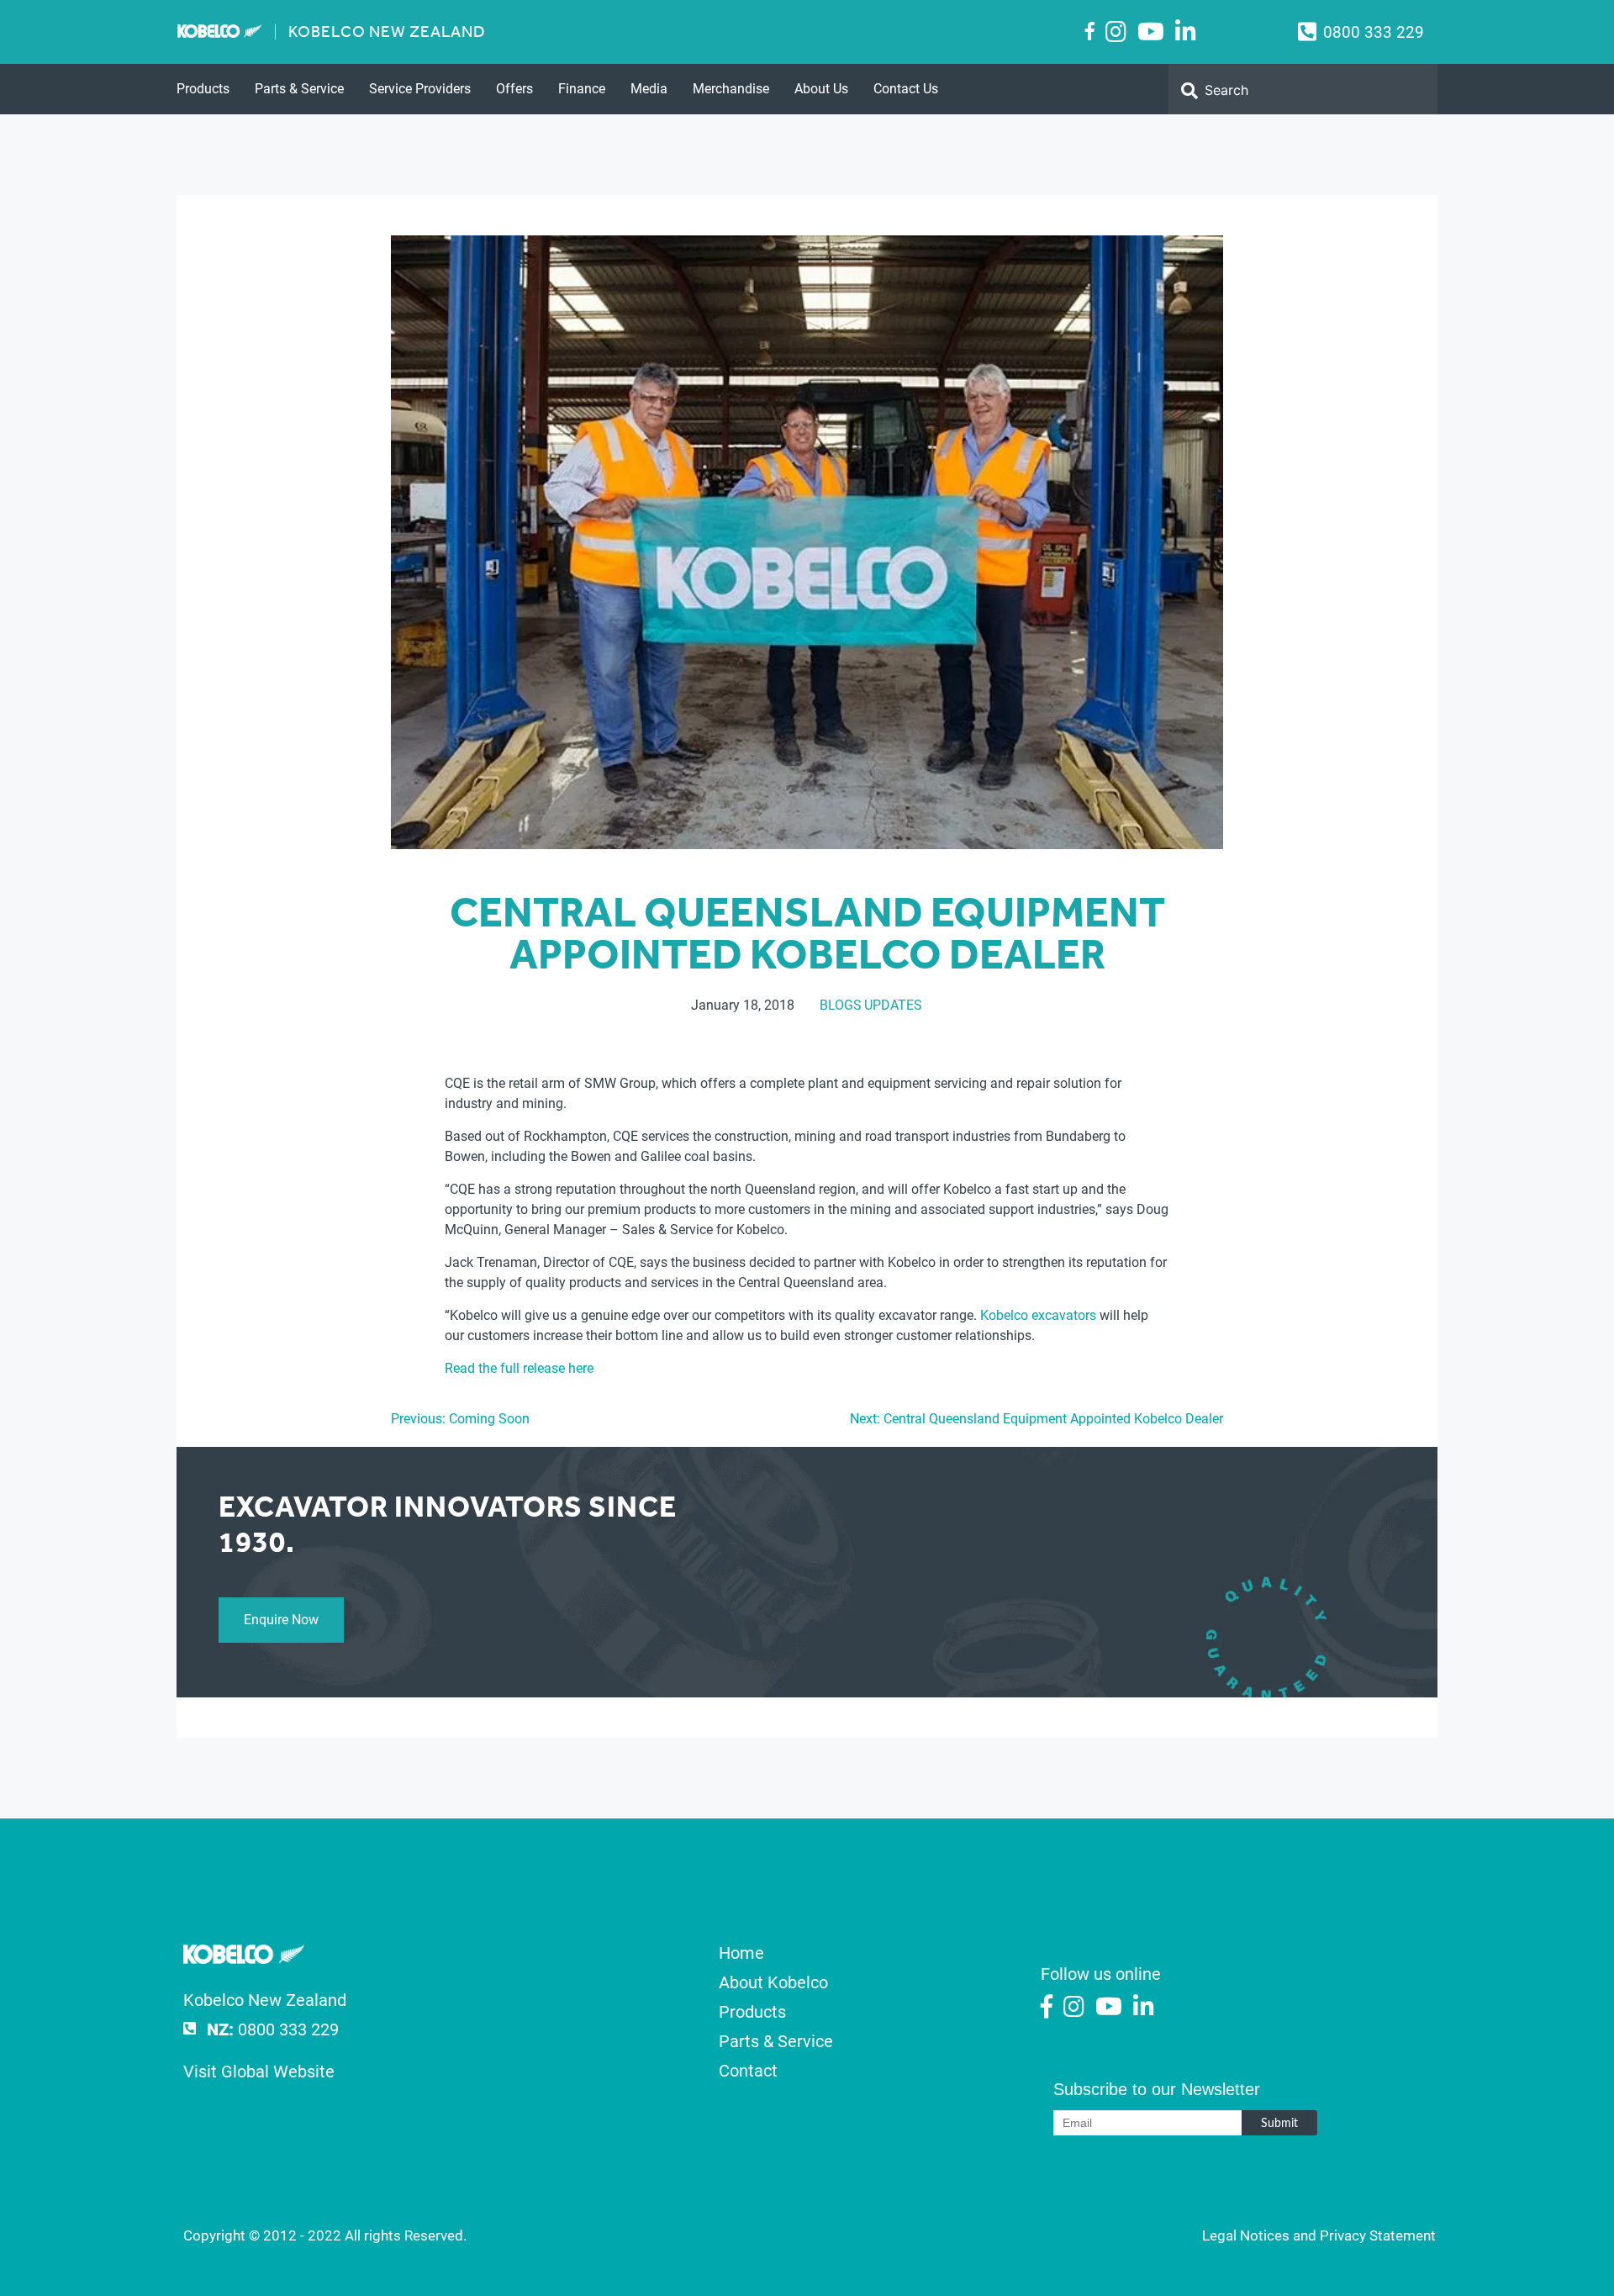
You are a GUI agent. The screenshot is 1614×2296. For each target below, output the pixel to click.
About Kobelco (773, 1982)
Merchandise (731, 89)
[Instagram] (1116, 32)
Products (203, 89)
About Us (821, 89)
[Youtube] (1151, 32)
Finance (582, 89)
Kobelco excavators (1038, 1315)
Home (741, 1953)
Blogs (841, 1005)
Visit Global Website (259, 2072)
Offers (514, 89)
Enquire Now (281, 1620)
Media (649, 89)
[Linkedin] (1186, 32)
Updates (893, 1005)
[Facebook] (1090, 31)
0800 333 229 (1374, 32)
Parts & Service (299, 89)
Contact (748, 2071)
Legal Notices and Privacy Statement (1319, 2235)
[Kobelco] (244, 1958)
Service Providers (420, 89)
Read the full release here (519, 1368)
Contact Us (906, 89)
